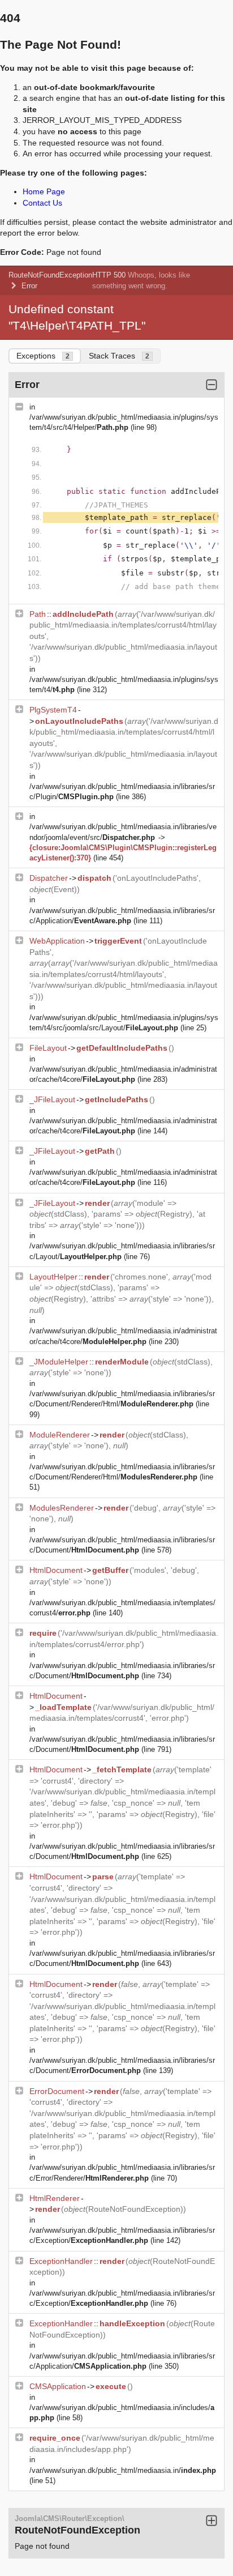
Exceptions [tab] (43, 356)
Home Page (44, 191)
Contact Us (42, 203)
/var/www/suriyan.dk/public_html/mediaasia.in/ (123, 2470)
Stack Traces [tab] (119, 356)
